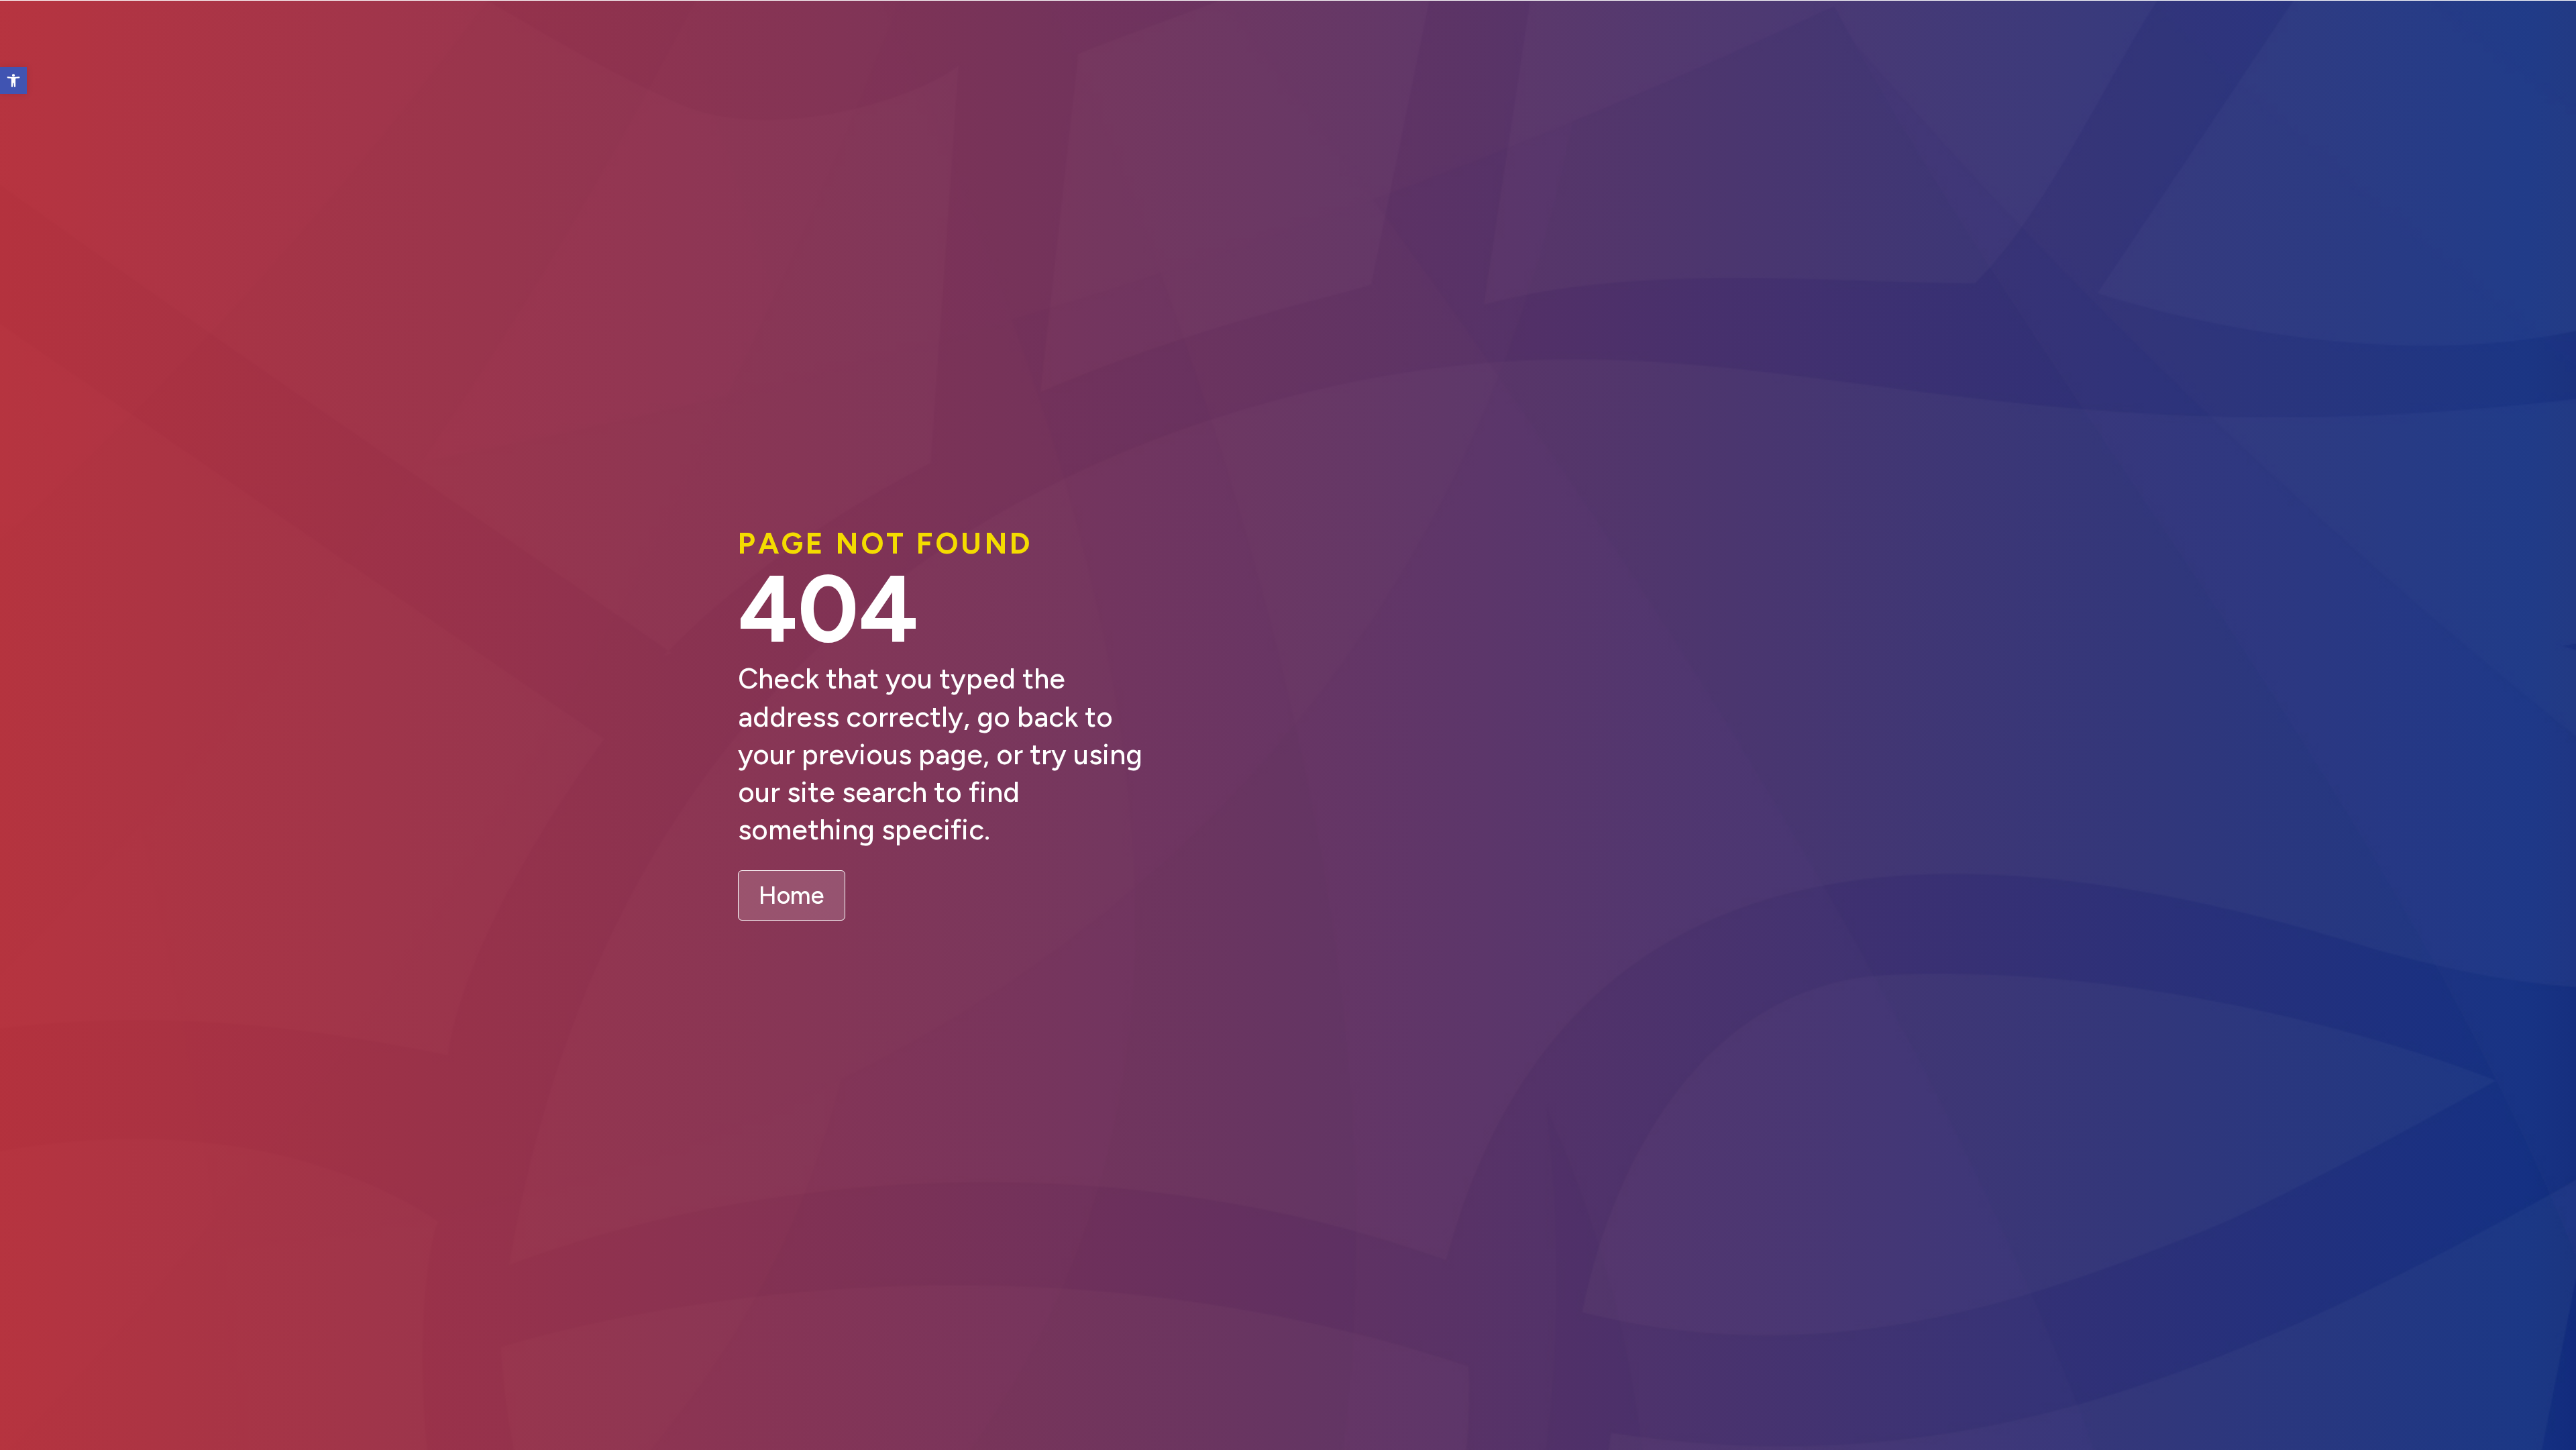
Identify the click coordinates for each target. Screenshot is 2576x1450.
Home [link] (792, 895)
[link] (13, 81)
